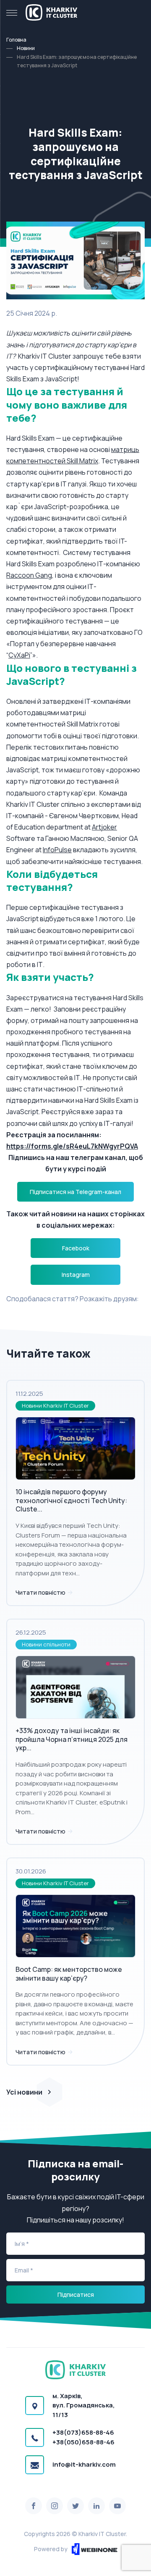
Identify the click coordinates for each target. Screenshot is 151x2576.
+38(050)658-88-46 (83, 2442)
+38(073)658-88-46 (83, 2432)
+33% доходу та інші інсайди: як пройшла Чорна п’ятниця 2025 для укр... (72, 1739)
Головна (16, 40)
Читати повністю (41, 1592)
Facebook (76, 1248)
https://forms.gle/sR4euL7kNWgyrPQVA (72, 1146)
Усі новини (24, 2092)
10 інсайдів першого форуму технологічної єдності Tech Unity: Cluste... (71, 1501)
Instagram (76, 1275)
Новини (26, 48)
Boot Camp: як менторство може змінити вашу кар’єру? (69, 1974)
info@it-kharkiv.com (84, 2464)
